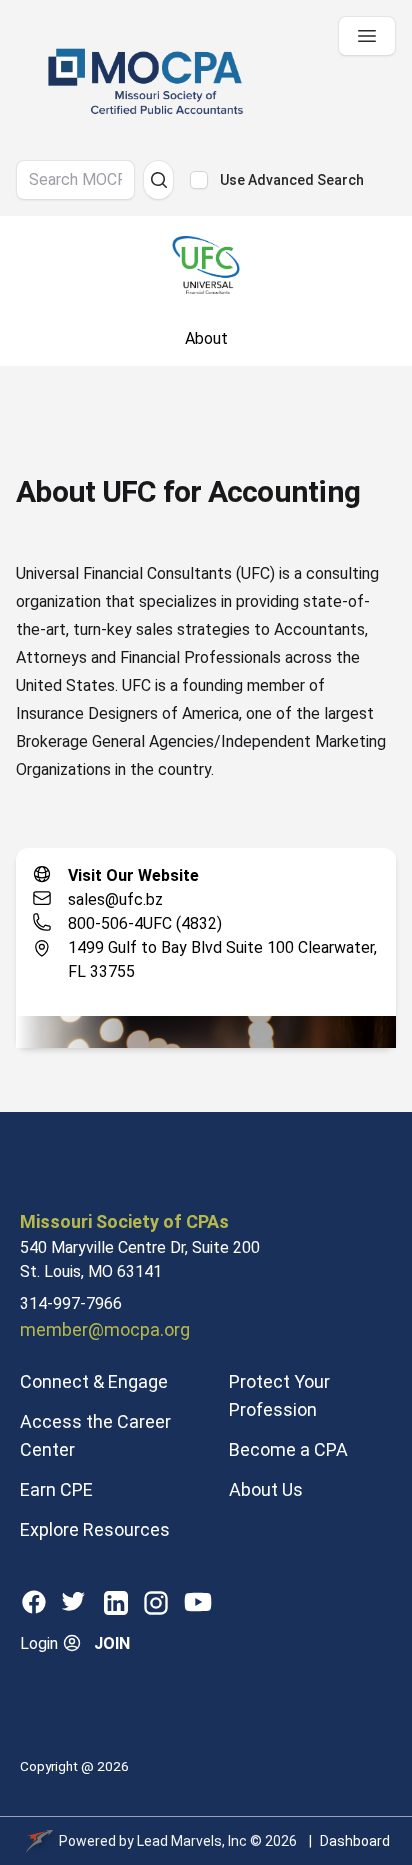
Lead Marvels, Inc (192, 1841)
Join (112, 1643)
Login (41, 1643)
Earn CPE (56, 1489)
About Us (266, 1489)
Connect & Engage (94, 1381)
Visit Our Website (133, 875)
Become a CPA (288, 1449)
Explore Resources (95, 1529)
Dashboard (355, 1841)
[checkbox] (199, 180)
